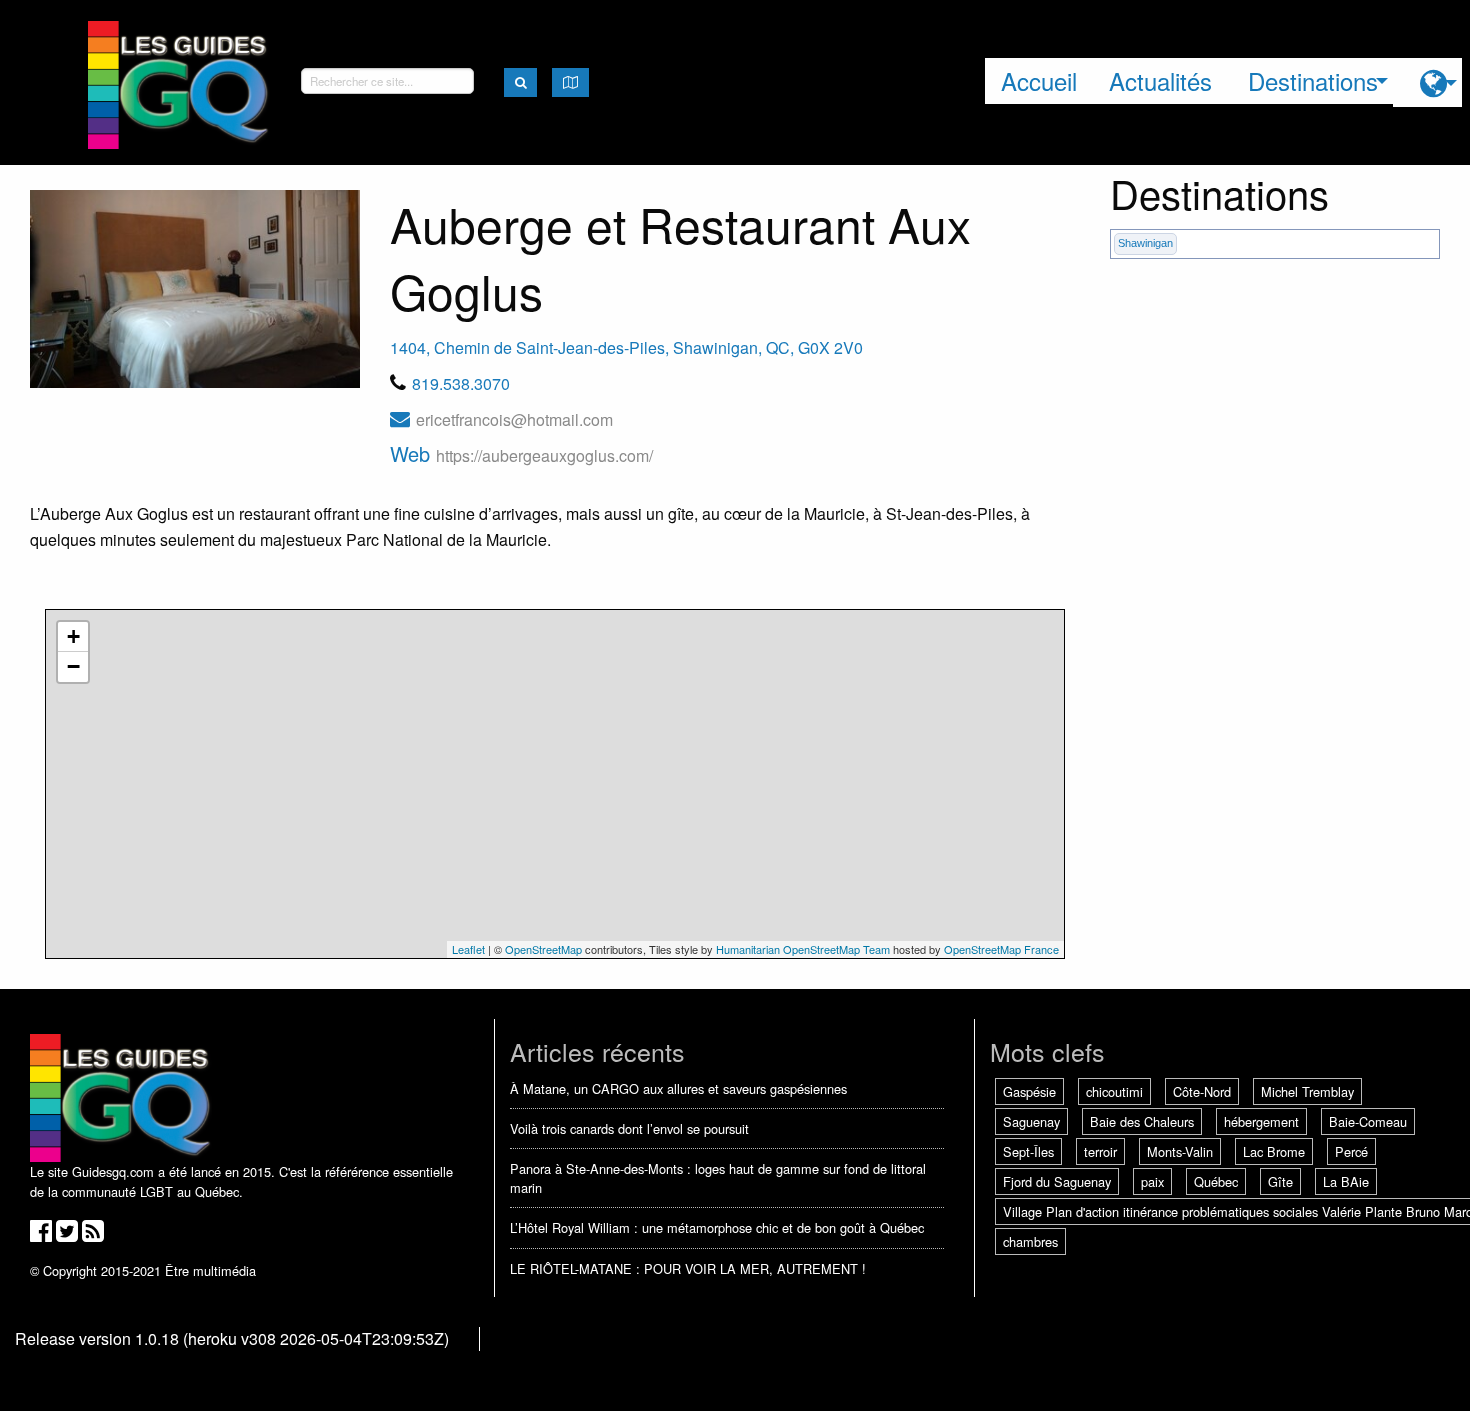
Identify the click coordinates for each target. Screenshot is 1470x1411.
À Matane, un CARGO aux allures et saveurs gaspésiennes (678, 1088)
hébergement (1261, 1121)
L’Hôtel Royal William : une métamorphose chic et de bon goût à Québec (717, 1227)
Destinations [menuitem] (1313, 80)
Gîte (1280, 1181)
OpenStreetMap (543, 949)
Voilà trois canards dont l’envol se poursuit (629, 1128)
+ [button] (73, 636)
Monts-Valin (1180, 1151)
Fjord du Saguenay (1057, 1181)
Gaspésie (1029, 1091)
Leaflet (468, 949)
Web (521, 453)
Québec (1216, 1181)
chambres (1030, 1241)
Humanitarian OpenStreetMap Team (803, 949)
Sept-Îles (1028, 1151)
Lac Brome (1274, 1151)
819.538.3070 (461, 383)
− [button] (73, 666)
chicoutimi (1114, 1091)
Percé (1351, 1151)
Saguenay (1031, 1121)
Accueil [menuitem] (1039, 80)
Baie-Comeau (1368, 1121)
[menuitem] (1427, 82)
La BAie (1346, 1181)
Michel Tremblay (1307, 1091)
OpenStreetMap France (1001, 949)
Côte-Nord (1202, 1091)
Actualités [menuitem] (1160, 80)
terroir (1100, 1151)
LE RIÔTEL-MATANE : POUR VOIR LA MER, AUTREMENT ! (688, 1268)
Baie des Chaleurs (1142, 1121)
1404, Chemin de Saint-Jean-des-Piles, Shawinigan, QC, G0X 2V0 (626, 347)
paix (1152, 1181)
